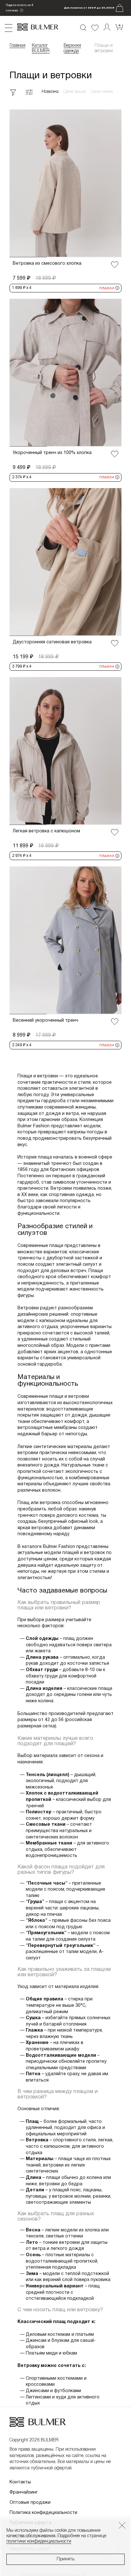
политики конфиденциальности (39, 2541)
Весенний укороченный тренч (45, 1021)
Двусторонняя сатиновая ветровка (52, 642)
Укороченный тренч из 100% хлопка (52, 453)
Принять (65, 2559)
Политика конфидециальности (43, 2513)
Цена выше (75, 92)
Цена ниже (102, 92)
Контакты (20, 2482)
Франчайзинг (24, 2492)
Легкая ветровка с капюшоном (46, 831)
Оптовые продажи (30, 2503)
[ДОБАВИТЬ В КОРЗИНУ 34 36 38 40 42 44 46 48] (65, 183)
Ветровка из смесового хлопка (47, 264)
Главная (17, 46)
